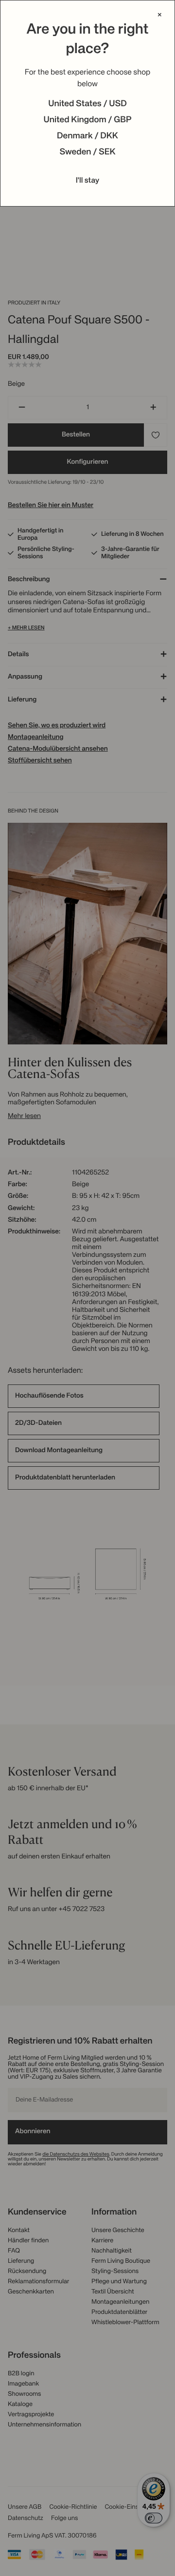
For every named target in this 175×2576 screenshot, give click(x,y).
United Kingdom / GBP (87, 120)
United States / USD (87, 104)
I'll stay (88, 181)
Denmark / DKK (87, 136)
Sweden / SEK (87, 152)
